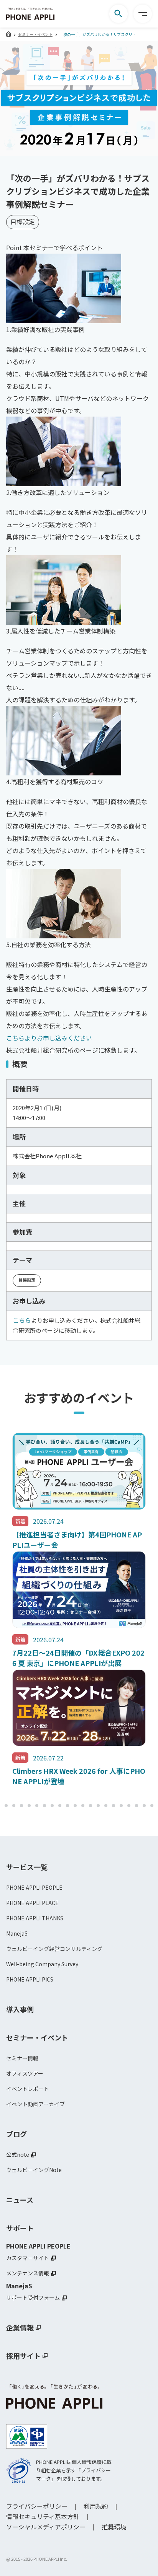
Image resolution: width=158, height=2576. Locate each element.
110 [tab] (144, 1806)
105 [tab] (106, 1806)
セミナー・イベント (35, 34)
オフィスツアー (25, 2073)
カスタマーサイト (28, 2258)
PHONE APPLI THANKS (35, 1918)
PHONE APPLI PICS (30, 1979)
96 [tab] (37, 1806)
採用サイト (23, 2356)
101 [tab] (75, 1806)
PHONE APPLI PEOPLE (34, 1887)
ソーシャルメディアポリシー (46, 2527)
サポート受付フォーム (33, 2298)
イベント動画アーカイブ (35, 2104)
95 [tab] (29, 1806)
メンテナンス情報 (28, 2273)
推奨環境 (114, 2527)
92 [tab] (6, 1806)
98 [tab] (52, 1806)
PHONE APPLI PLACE (32, 1903)
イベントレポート (28, 2089)
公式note (18, 2154)
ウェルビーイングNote (34, 2170)
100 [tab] (67, 1806)
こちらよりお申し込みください (49, 1038)
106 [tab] (114, 1806)
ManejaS (17, 1933)
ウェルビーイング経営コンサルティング (54, 1949)
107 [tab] (121, 1806)
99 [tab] (60, 1806)
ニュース (20, 2200)
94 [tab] (21, 1806)
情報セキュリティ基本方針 (43, 2516)
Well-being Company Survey (42, 1964)
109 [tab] (137, 1806)
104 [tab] (98, 1806)
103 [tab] (91, 1806)
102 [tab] (83, 1806)
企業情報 (20, 2327)
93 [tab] (14, 1806)
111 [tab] (152, 1806)
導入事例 (20, 2009)
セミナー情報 (22, 2058)
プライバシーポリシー (37, 2506)
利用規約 (96, 2506)
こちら (22, 1320)
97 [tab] (44, 1806)
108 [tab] (129, 1806)
